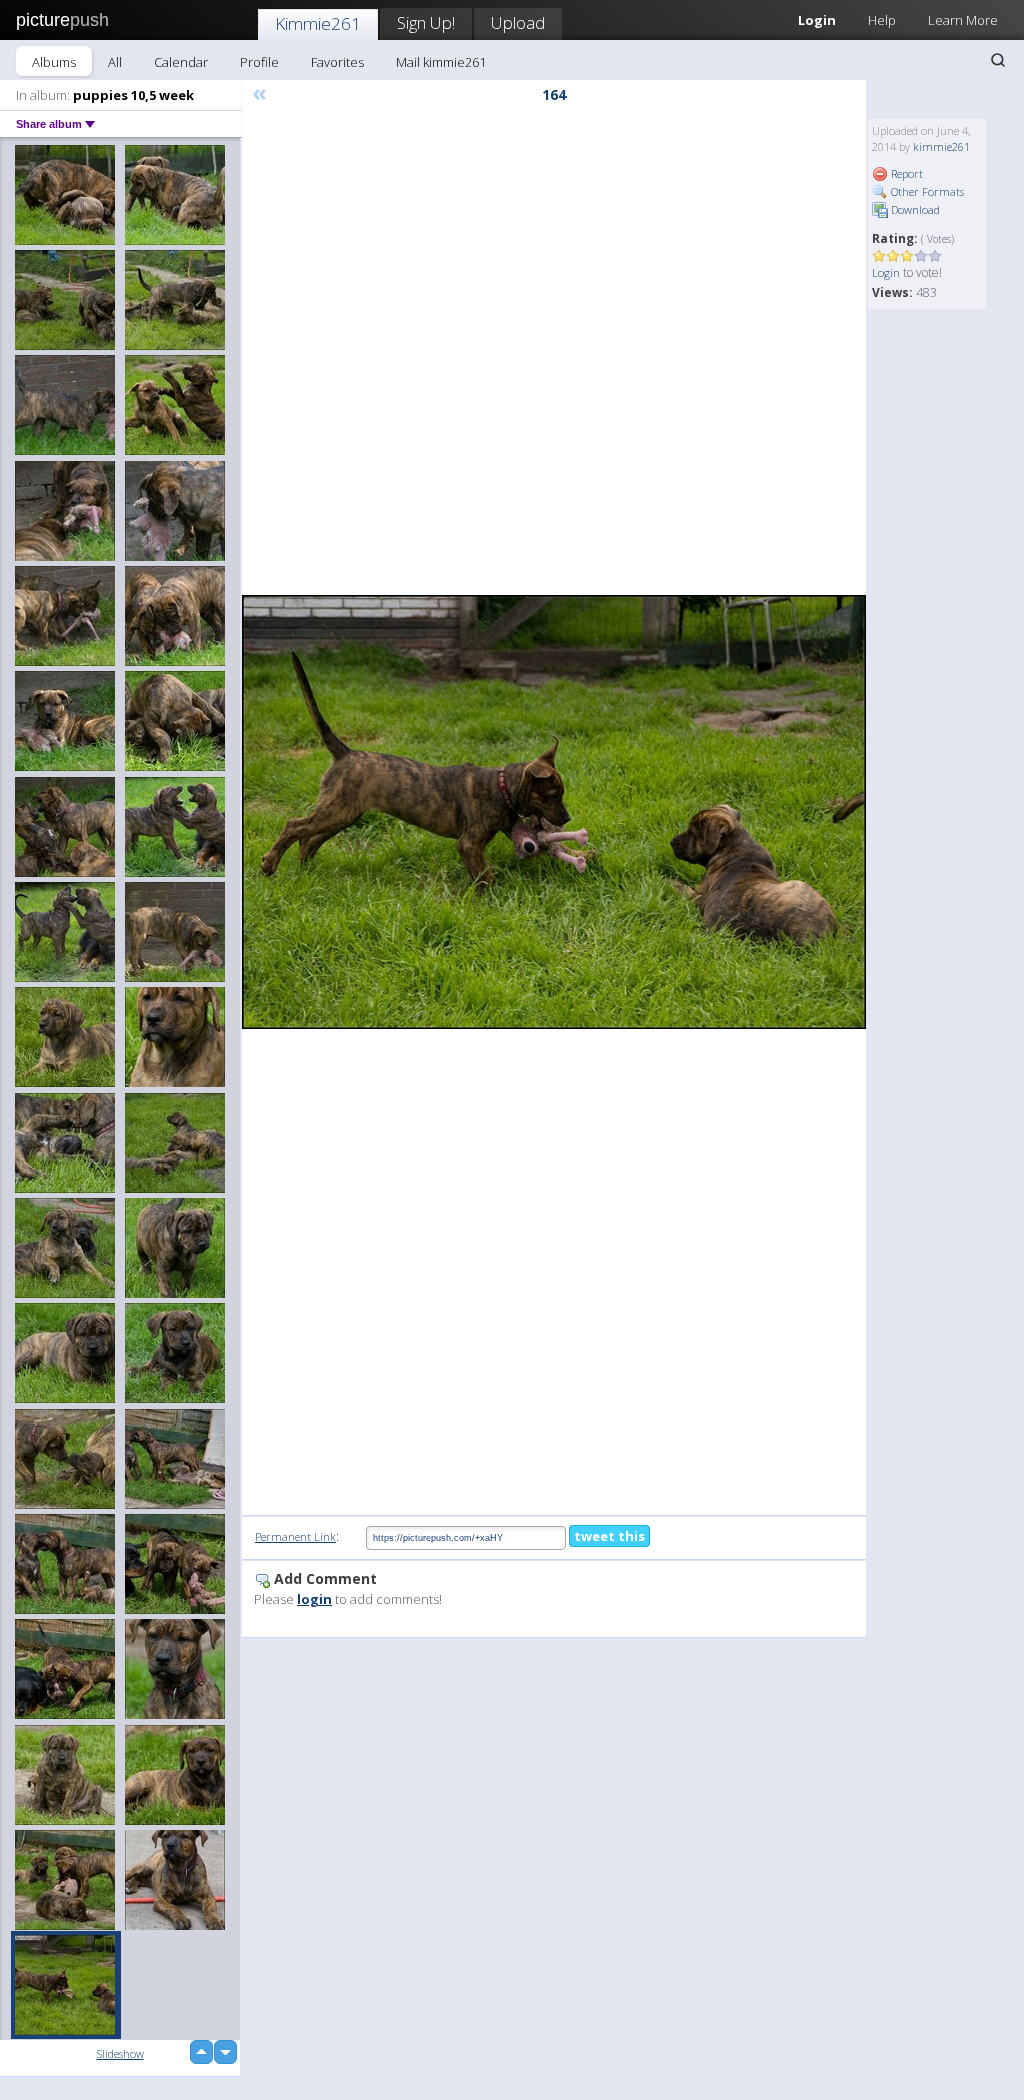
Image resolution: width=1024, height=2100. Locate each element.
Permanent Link (295, 1536)
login (314, 1599)
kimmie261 (941, 146)
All (115, 62)
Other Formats (926, 191)
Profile (259, 62)
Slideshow (120, 2053)
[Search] (998, 60)
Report (905, 173)
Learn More (963, 20)
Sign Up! (426, 22)
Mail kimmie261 (441, 62)
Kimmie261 (318, 23)
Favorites (337, 62)
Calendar (181, 62)
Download (914, 209)
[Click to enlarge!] (554, 812)
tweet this (609, 1536)
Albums (54, 62)
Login (886, 272)
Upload (518, 22)
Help (882, 20)
